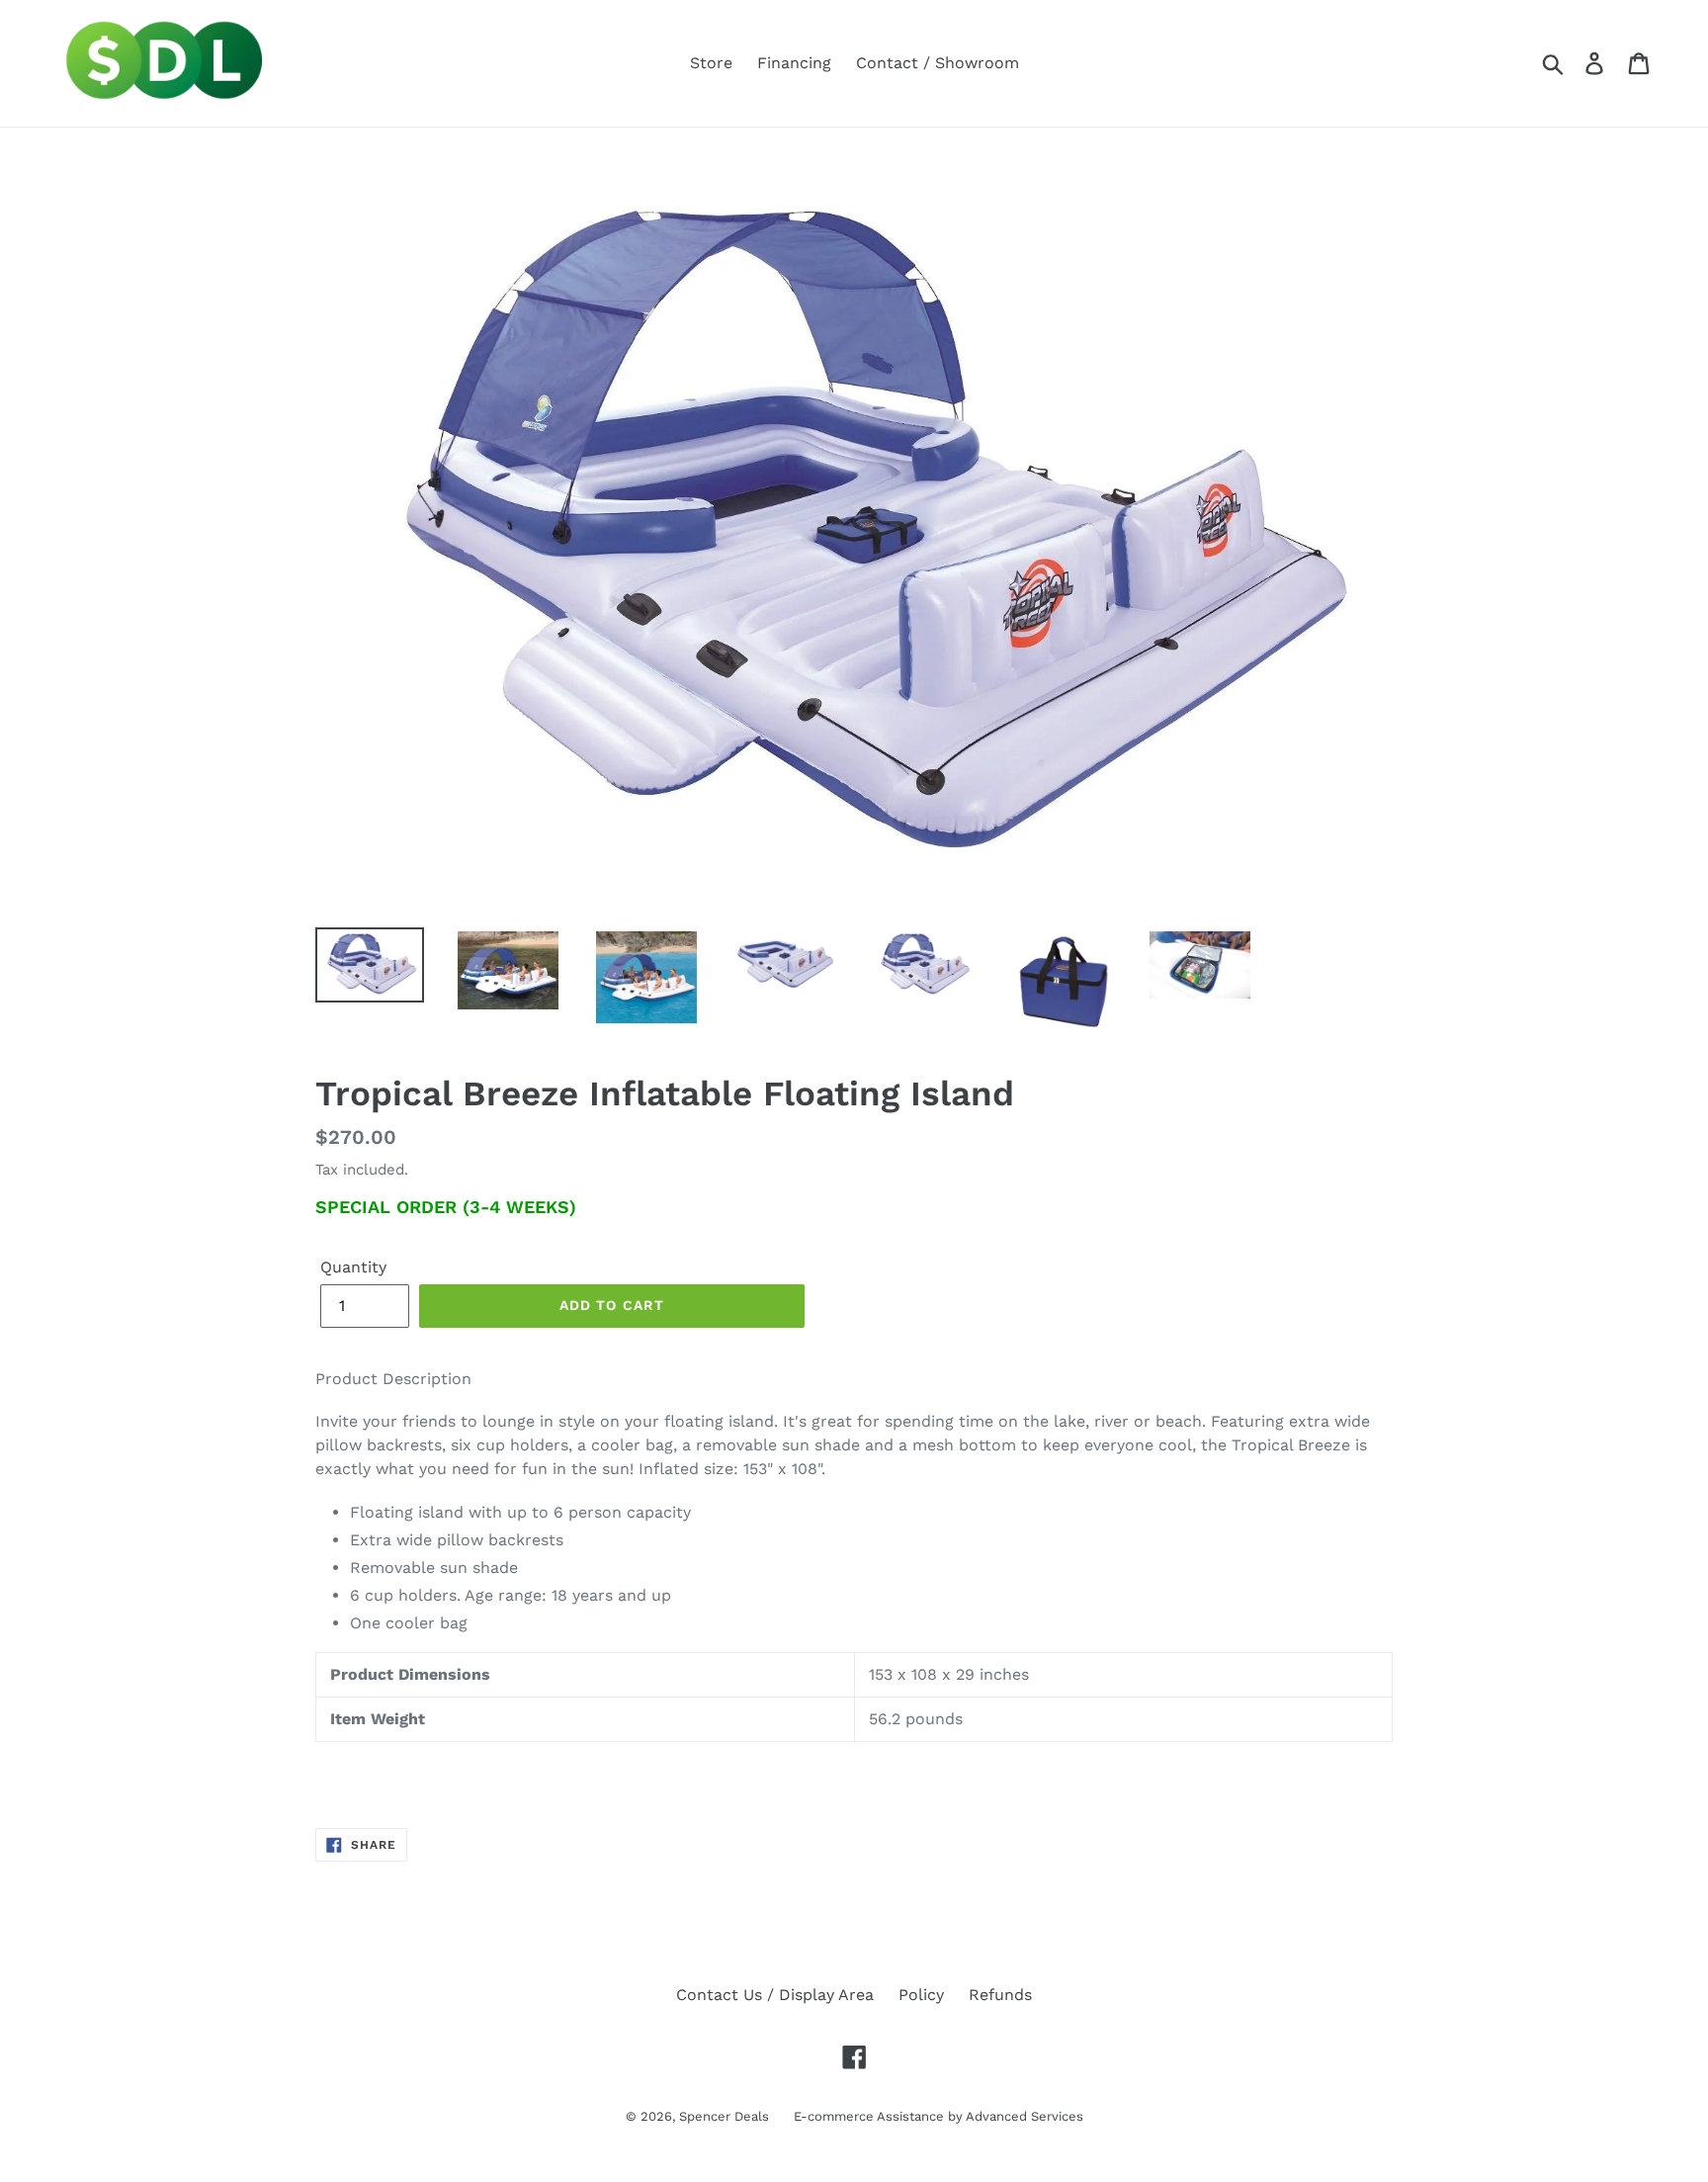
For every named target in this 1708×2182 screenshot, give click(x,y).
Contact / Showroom (938, 63)
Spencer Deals (724, 2116)
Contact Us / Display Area (775, 1995)
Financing (794, 63)
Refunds (1000, 1995)
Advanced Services (1025, 2116)
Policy (921, 1995)
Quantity (353, 1267)
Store (711, 63)
